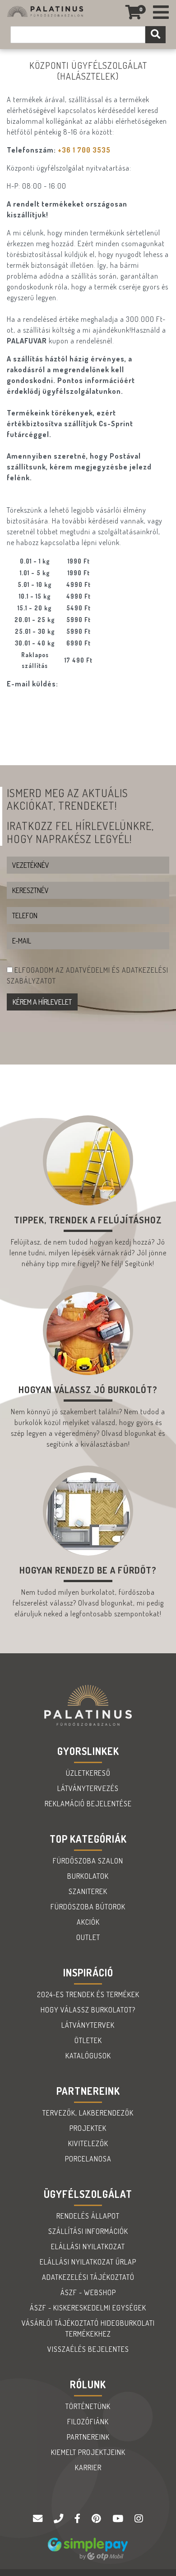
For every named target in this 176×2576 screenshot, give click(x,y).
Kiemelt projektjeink (88, 2452)
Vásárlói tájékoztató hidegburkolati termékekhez (88, 2328)
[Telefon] (60, 2519)
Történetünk (88, 2406)
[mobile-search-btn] (155, 35)
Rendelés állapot (88, 2216)
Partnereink (88, 2437)
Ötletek (88, 2040)
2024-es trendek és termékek (88, 1994)
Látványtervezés (88, 1788)
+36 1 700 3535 (84, 150)
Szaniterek (88, 1891)
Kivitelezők (88, 2143)
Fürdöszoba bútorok (88, 1907)
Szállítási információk (88, 2231)
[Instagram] (139, 2519)
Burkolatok (88, 1876)
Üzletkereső (88, 1773)
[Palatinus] (161, 12)
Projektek (88, 2128)
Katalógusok (88, 2056)
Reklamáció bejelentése (88, 1804)
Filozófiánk (88, 2422)
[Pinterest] (97, 2519)
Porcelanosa (88, 2159)
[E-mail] (39, 2519)
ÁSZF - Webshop (88, 2292)
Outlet (88, 1937)
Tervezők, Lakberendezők (88, 2113)
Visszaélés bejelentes (88, 2349)
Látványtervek (88, 2025)
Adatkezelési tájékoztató (88, 2277)
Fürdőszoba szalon (88, 1861)
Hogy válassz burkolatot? (88, 2010)
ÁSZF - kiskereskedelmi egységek (88, 2308)
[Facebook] (79, 2519)
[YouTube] (119, 2519)
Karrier (88, 2468)
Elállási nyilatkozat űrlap (88, 2262)
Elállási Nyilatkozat (88, 2247)
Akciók (88, 1922)
